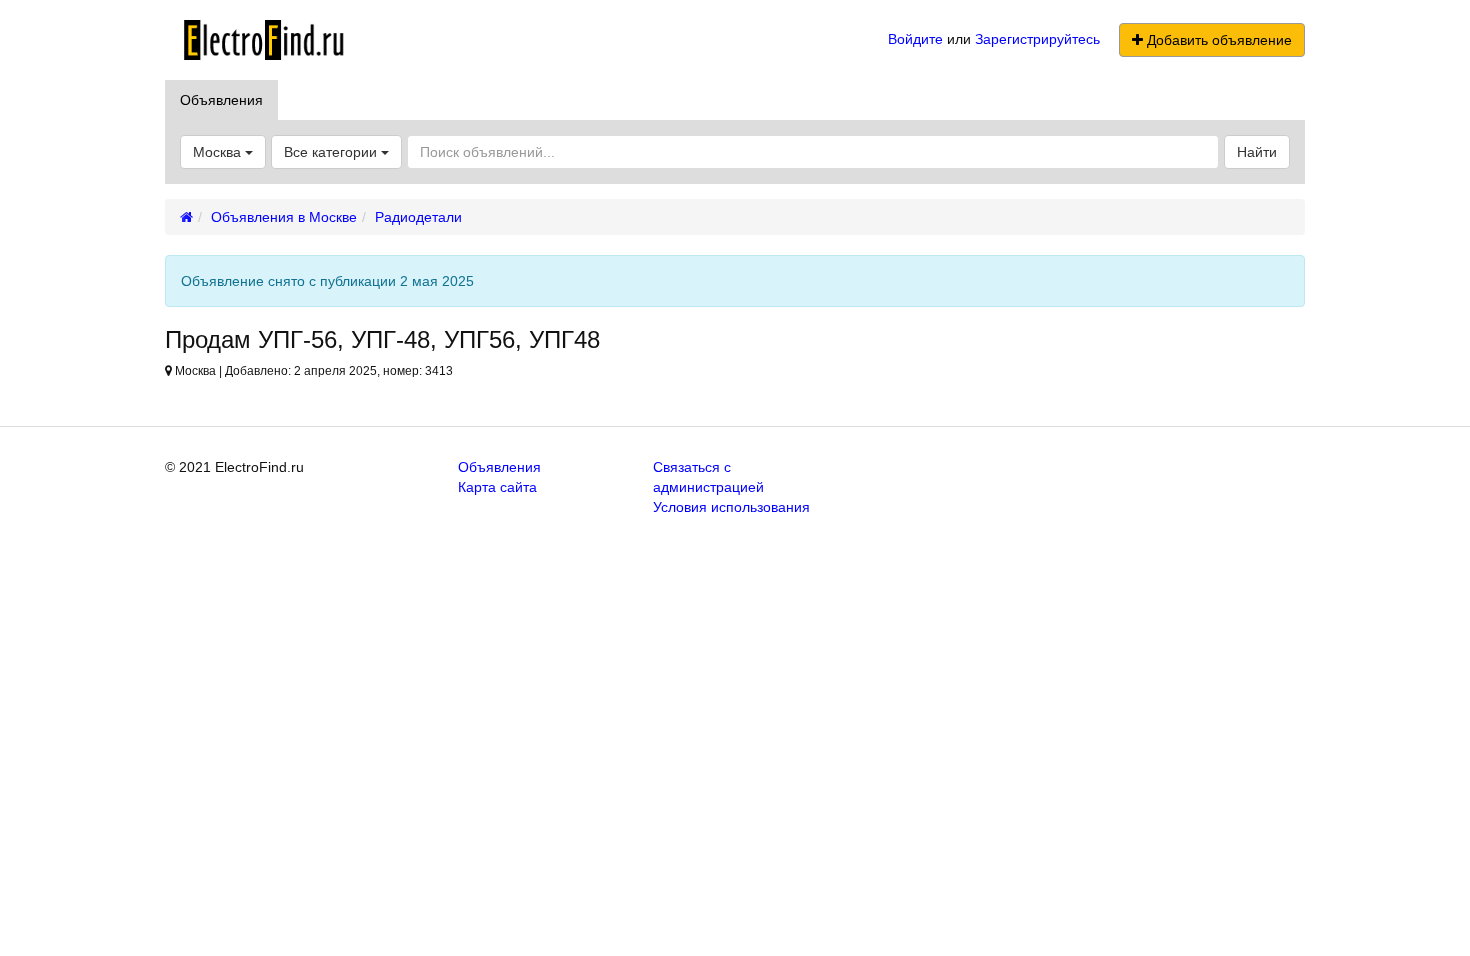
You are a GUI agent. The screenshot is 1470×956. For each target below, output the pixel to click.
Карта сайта (497, 487)
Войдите (915, 39)
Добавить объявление (1217, 40)
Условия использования (731, 507)
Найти (1257, 152)
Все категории (332, 152)
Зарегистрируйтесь (1037, 39)
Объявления (221, 100)
